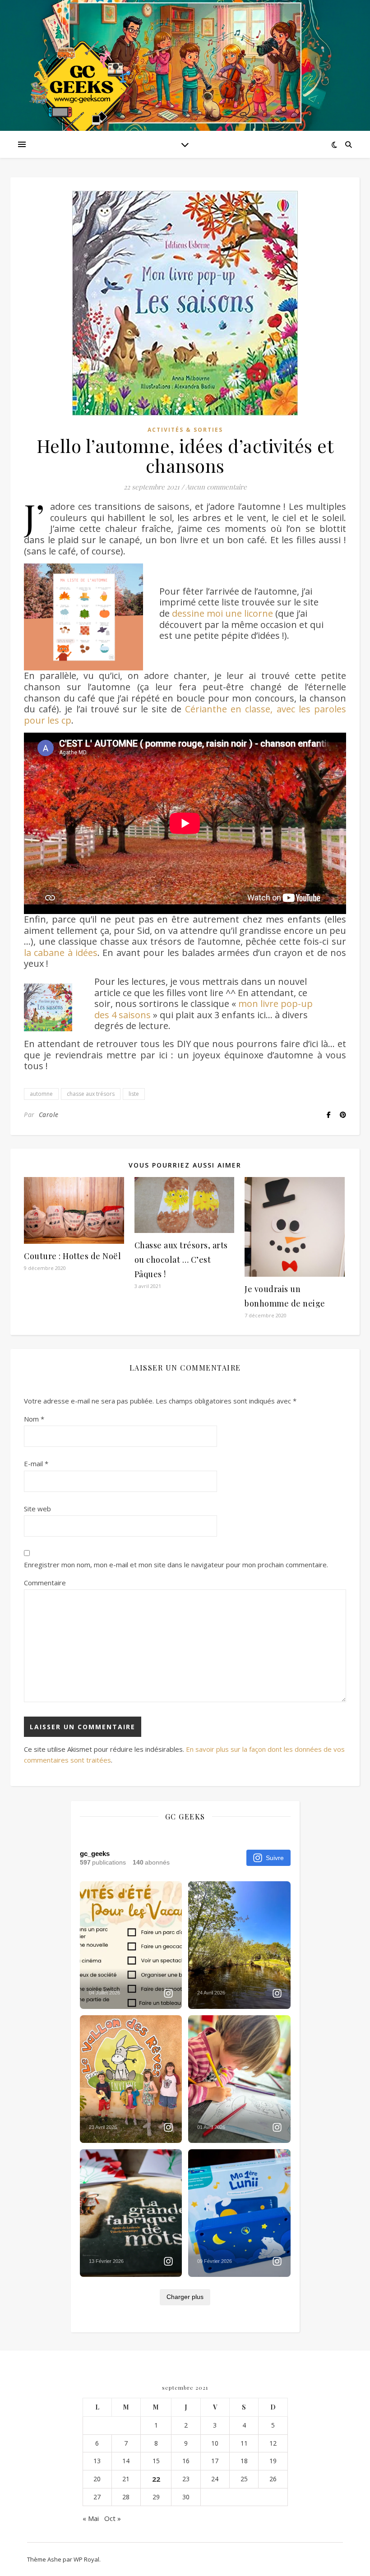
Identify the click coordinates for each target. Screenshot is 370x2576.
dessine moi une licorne (222, 613)
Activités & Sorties (185, 430)
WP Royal (86, 2559)
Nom (34, 1419)
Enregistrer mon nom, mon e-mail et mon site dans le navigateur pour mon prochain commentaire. (176, 1565)
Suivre (275, 1858)
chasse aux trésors (91, 1094)
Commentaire (45, 1583)
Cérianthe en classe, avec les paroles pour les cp (185, 715)
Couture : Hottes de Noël (72, 1256)
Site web (37, 1509)
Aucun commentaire (216, 487)
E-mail (36, 1463)
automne (41, 1094)
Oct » (113, 2518)
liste (134, 1094)
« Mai (91, 2518)
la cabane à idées (61, 953)
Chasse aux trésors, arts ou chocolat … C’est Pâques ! (181, 1260)
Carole (49, 1115)
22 (156, 2479)
